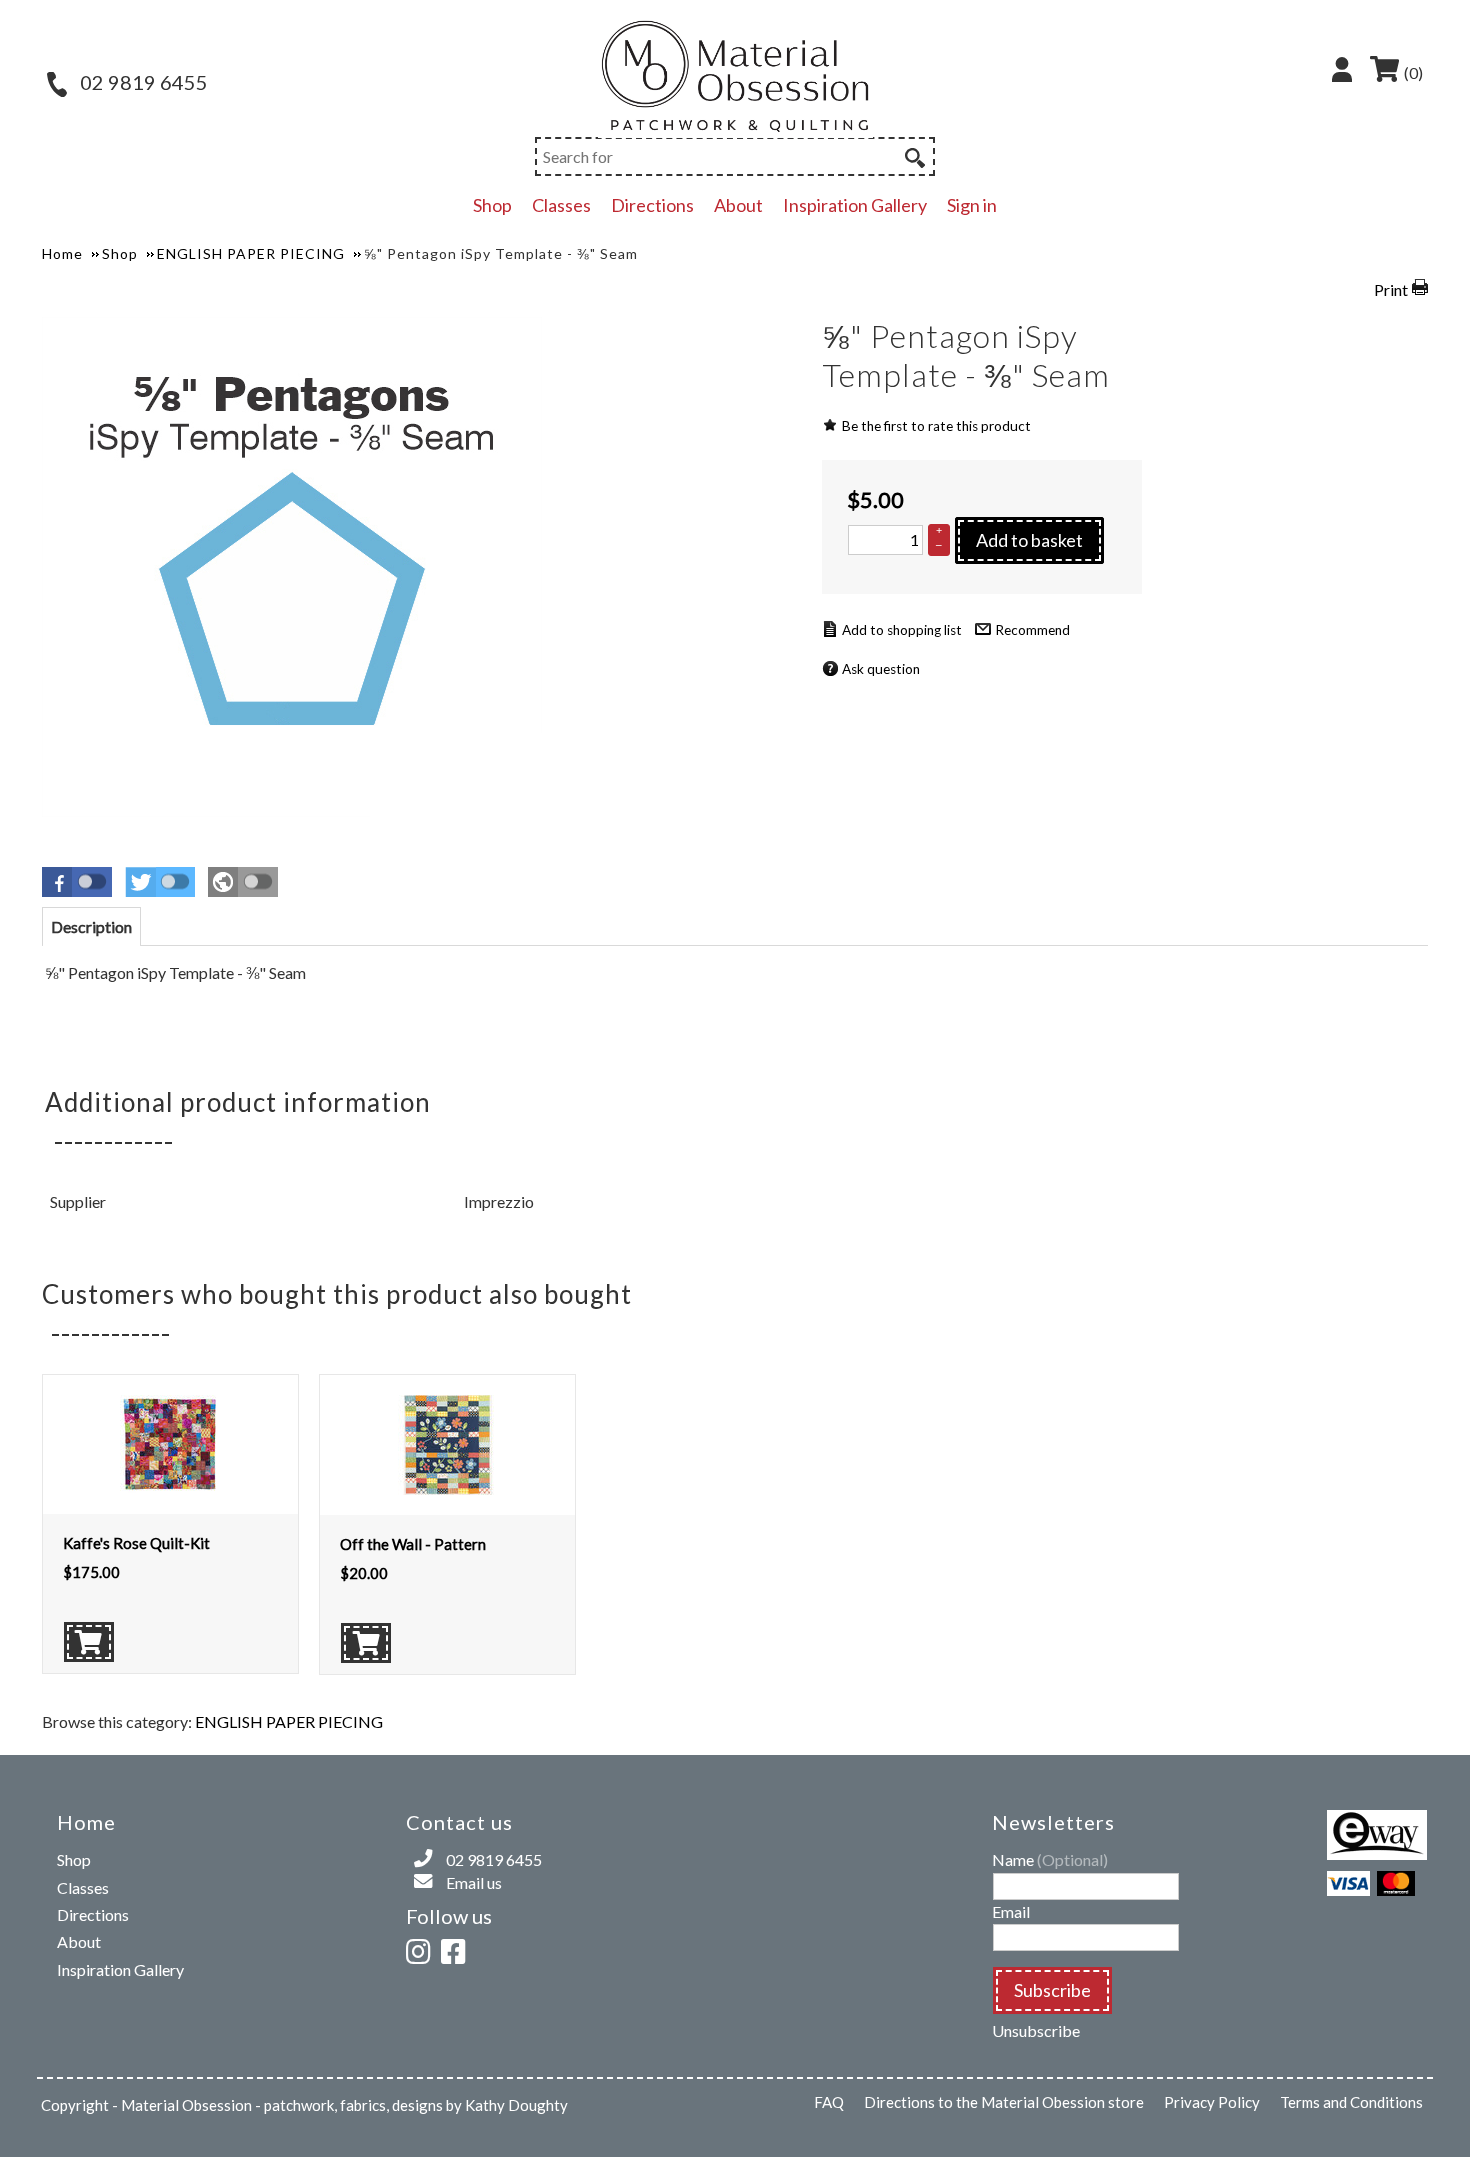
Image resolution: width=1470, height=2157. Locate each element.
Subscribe (1052, 1990)
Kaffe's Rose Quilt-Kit (136, 1543)
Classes (561, 205)
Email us (474, 1882)
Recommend (1032, 630)
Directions (652, 205)
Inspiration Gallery (855, 205)
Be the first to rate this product (936, 426)
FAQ (829, 2102)
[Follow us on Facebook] (457, 1948)
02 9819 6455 (142, 82)
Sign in (972, 205)
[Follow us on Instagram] (422, 1948)
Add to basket (1029, 540)
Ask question (881, 669)
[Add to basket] (89, 1642)
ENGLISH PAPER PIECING (289, 1721)
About (738, 205)
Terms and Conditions (1351, 2102)
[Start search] (913, 155)
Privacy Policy (1212, 2102)
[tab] (91, 926)
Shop (492, 205)
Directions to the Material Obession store (1004, 2102)
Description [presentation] (91, 926)
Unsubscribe (1036, 2030)
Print (1391, 289)
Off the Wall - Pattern (413, 1544)
